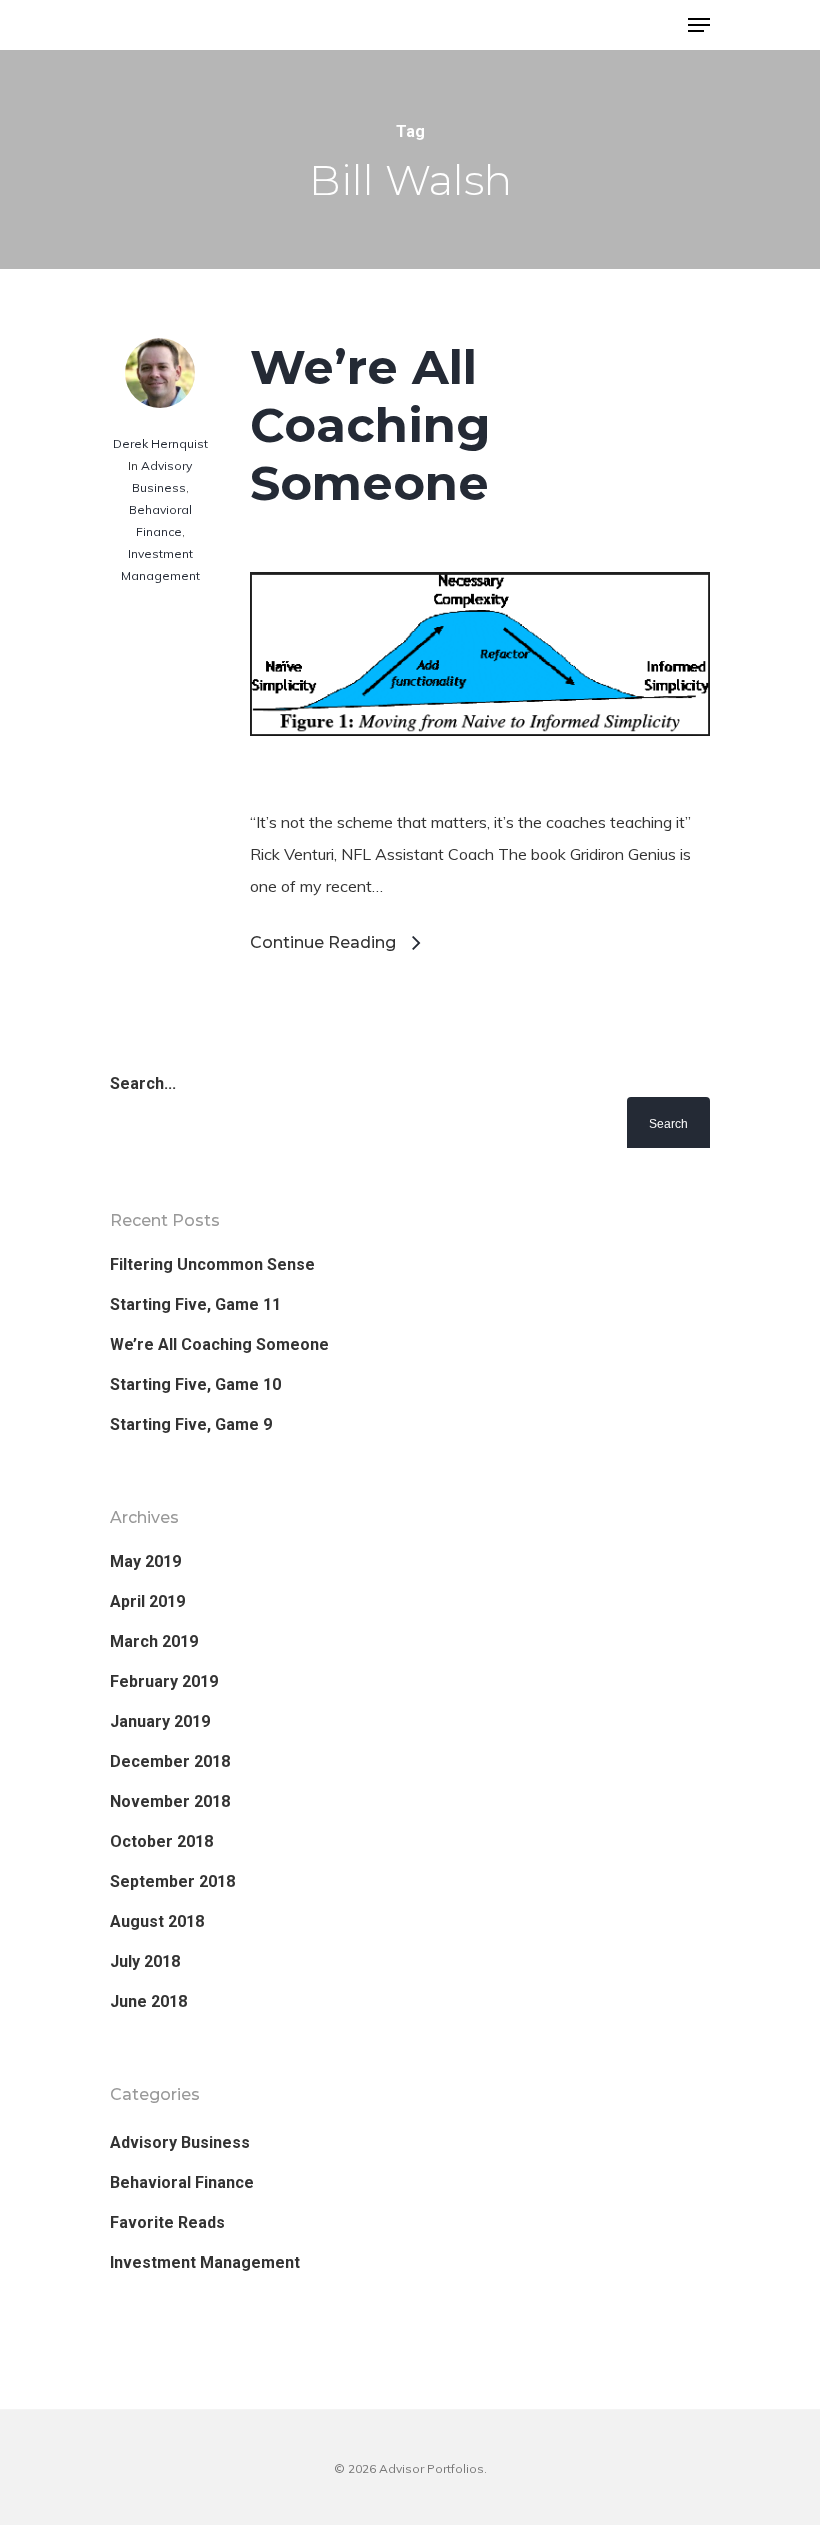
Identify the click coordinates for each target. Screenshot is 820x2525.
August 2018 (157, 1921)
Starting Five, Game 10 (195, 1384)
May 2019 (145, 1561)
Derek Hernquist (160, 443)
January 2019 (160, 1721)
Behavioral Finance (182, 2182)
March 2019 (154, 1641)
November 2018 (170, 1801)
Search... (143, 1083)
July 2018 (145, 1961)
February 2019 (164, 1681)
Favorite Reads (167, 2222)
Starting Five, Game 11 (195, 1304)
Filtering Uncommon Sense (212, 1264)
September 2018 (172, 1881)
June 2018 (148, 2001)
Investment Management (205, 2262)
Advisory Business (180, 2142)
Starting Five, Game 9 (191, 1424)
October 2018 (161, 1841)
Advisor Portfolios (190, 27)
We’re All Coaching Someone (370, 425)
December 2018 (170, 1761)
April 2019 (147, 1601)
